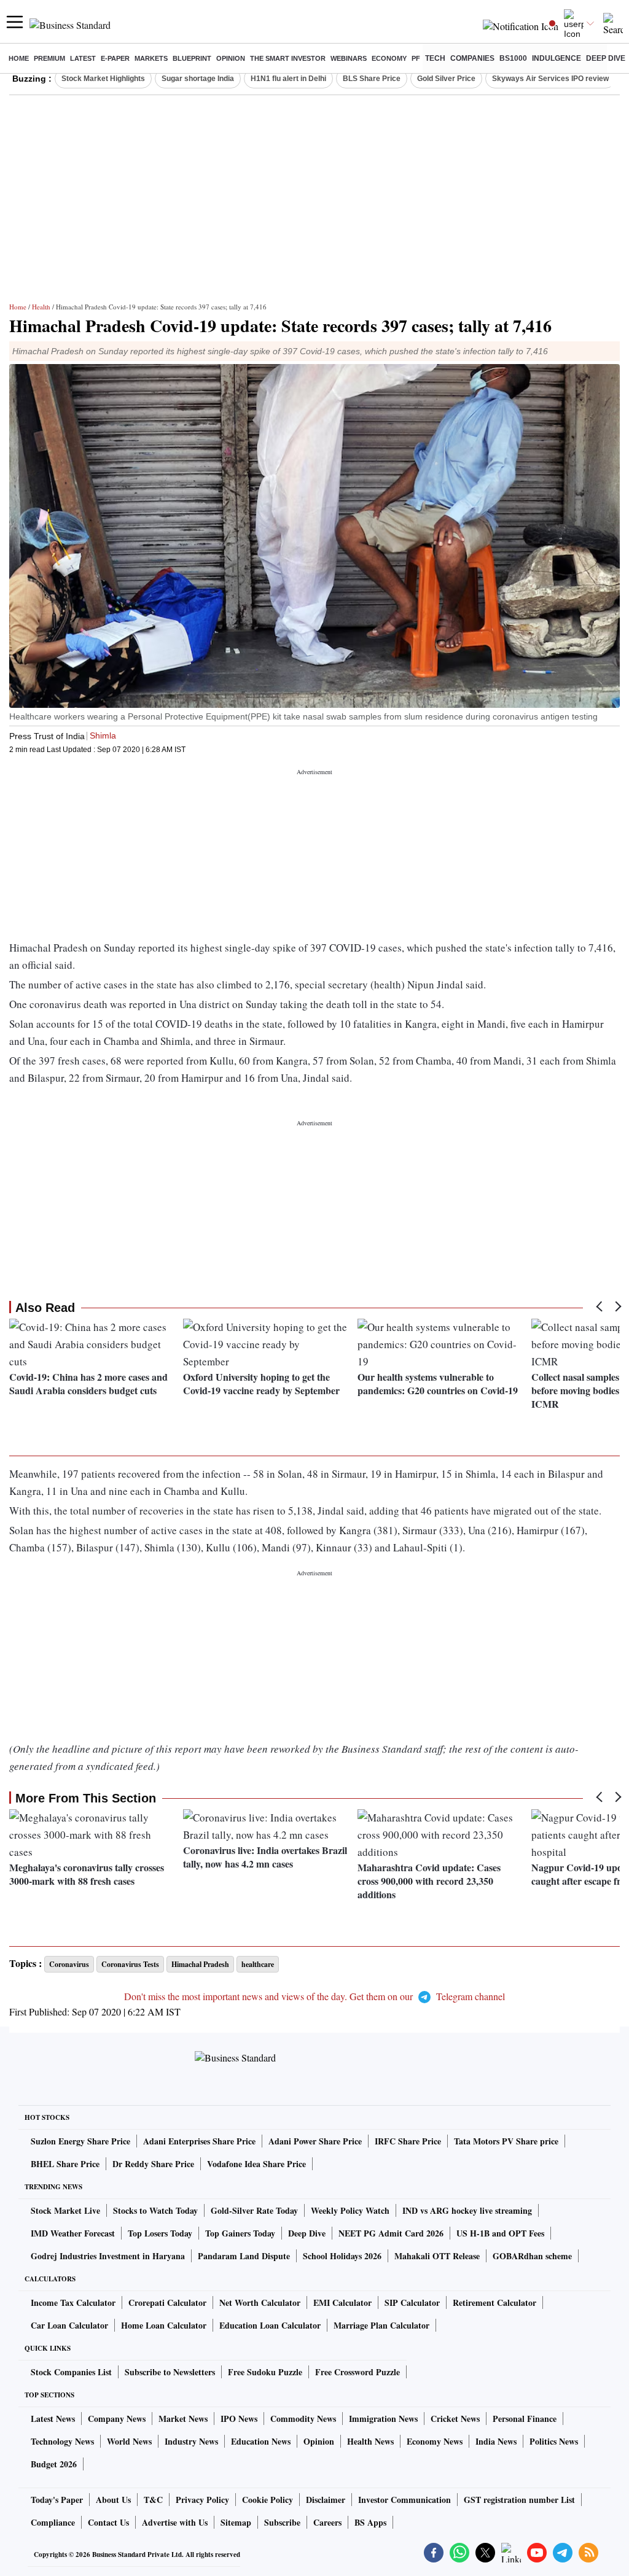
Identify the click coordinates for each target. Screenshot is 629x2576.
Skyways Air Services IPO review (550, 79)
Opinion (231, 58)
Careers (327, 2522)
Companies (472, 58)
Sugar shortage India (198, 79)
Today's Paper (57, 2500)
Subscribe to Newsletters (170, 2372)
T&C (153, 2500)
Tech (435, 58)
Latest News (53, 2419)
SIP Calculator (412, 2302)
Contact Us (108, 2522)
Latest (83, 58)
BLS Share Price (372, 79)
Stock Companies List (71, 2372)
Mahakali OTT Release (437, 2256)
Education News (261, 2441)
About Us (113, 2500)
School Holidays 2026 (342, 2256)
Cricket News (455, 2419)
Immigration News (383, 2419)
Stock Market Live (65, 2210)
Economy (389, 58)
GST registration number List (519, 2500)
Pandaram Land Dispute (244, 2256)
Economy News (435, 2441)
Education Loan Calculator (270, 2325)
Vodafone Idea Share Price (256, 2164)
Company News (117, 2419)
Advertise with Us (175, 2522)
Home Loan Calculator (164, 2325)
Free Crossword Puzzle (357, 2372)
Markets (151, 58)
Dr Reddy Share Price (153, 2164)
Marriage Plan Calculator (381, 2325)
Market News (183, 2419)
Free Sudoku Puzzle (265, 2372)
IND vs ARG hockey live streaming (467, 2210)
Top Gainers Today (240, 2233)
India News (496, 2441)
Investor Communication (404, 2500)
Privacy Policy (202, 2500)
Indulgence (557, 58)
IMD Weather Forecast (73, 2233)
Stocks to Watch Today (155, 2210)
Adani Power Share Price (315, 2141)
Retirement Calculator (494, 2302)
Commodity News (303, 2419)
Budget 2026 (54, 2464)
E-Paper (115, 58)
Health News (370, 2441)
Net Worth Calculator (260, 2302)
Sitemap (236, 2522)
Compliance (53, 2522)
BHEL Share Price (65, 2164)
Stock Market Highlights (103, 79)
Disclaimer (326, 2500)
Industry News (191, 2441)
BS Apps (370, 2522)
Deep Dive (606, 58)
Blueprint (192, 58)
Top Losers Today (160, 2233)
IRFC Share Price (408, 2141)
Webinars (349, 58)
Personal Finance (525, 2419)
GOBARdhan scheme (532, 2256)
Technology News (62, 2441)
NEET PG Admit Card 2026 (391, 2233)
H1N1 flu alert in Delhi (288, 79)
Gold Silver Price (446, 79)
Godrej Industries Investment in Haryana (108, 2256)
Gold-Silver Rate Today (254, 2210)
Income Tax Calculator (73, 2302)
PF (416, 58)
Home (19, 58)
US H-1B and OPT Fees (500, 2233)
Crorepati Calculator (167, 2302)
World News (129, 2441)
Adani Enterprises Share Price (199, 2141)
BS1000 (513, 58)
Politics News (554, 2441)
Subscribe (282, 2522)
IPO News (239, 2419)
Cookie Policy (268, 2500)
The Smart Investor (288, 58)
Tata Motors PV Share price (506, 2141)
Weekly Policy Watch (350, 2210)
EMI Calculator (342, 2302)
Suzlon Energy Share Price (80, 2141)
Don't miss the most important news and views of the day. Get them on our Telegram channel (314, 1996)
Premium (49, 58)
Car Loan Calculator (69, 2325)
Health (41, 307)
